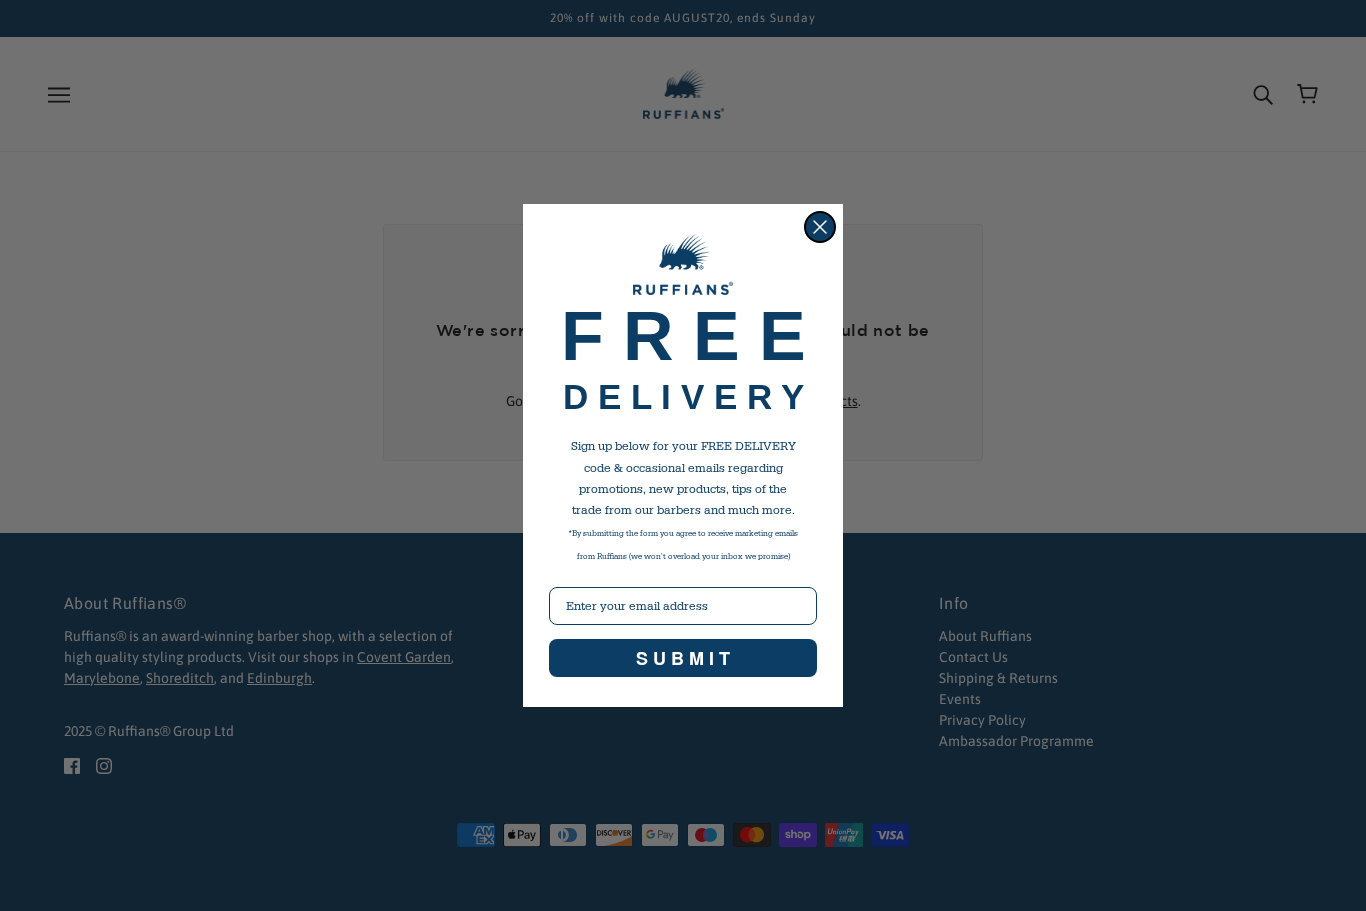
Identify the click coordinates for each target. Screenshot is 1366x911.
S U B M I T (683, 658)
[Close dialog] (820, 227)
